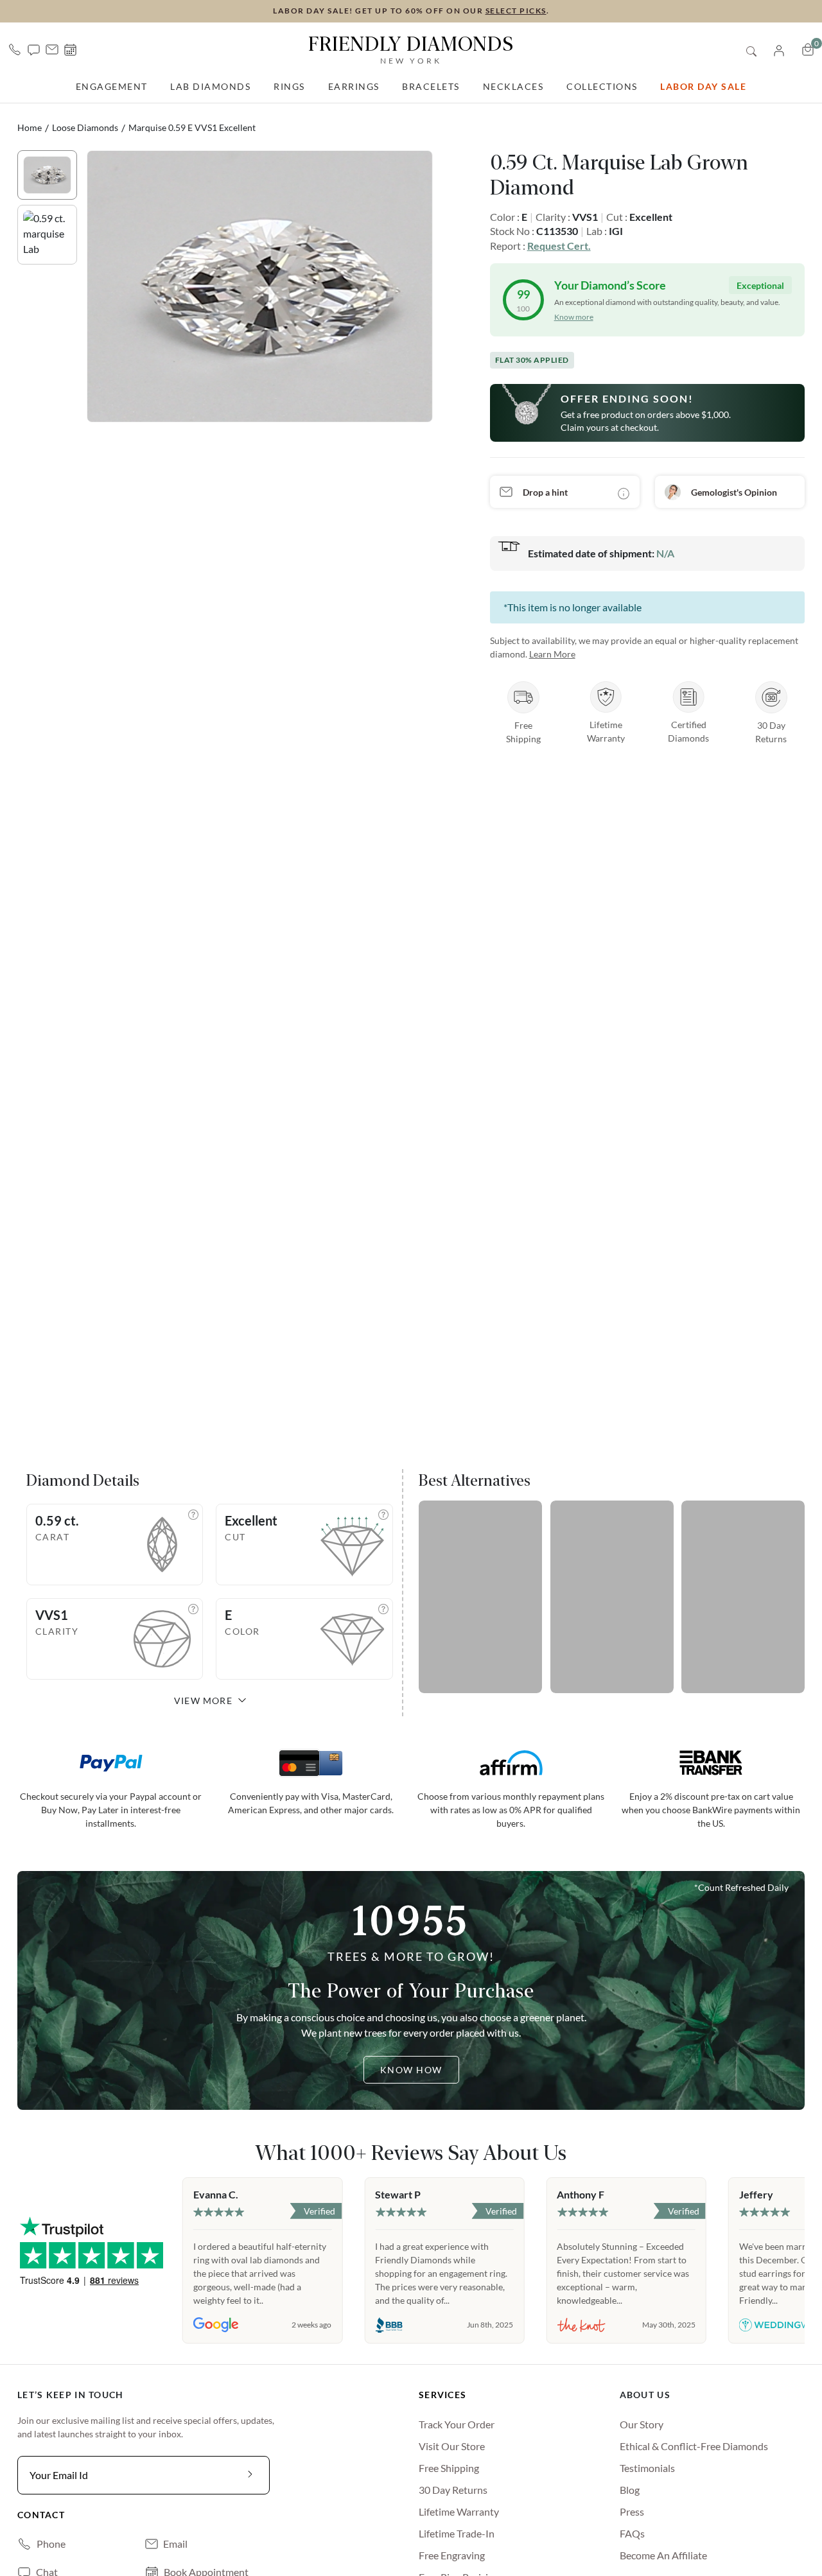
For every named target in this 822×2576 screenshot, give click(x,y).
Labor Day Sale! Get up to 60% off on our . (411, 11)
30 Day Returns (453, 2490)
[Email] (52, 49)
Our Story (642, 2424)
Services (442, 2395)
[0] (808, 49)
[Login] (779, 49)
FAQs (632, 2533)
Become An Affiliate (663, 2555)
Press (632, 2511)
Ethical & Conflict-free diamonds (694, 2446)
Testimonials (647, 2468)
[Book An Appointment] (70, 50)
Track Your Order (457, 2424)
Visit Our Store (452, 2446)
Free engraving (452, 2555)
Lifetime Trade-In (457, 2533)
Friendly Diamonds (411, 49)
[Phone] (15, 49)
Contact (41, 2515)
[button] (34, 49)
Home (30, 127)
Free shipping (449, 2468)
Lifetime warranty (459, 2511)
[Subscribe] (250, 2475)
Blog (630, 2490)
